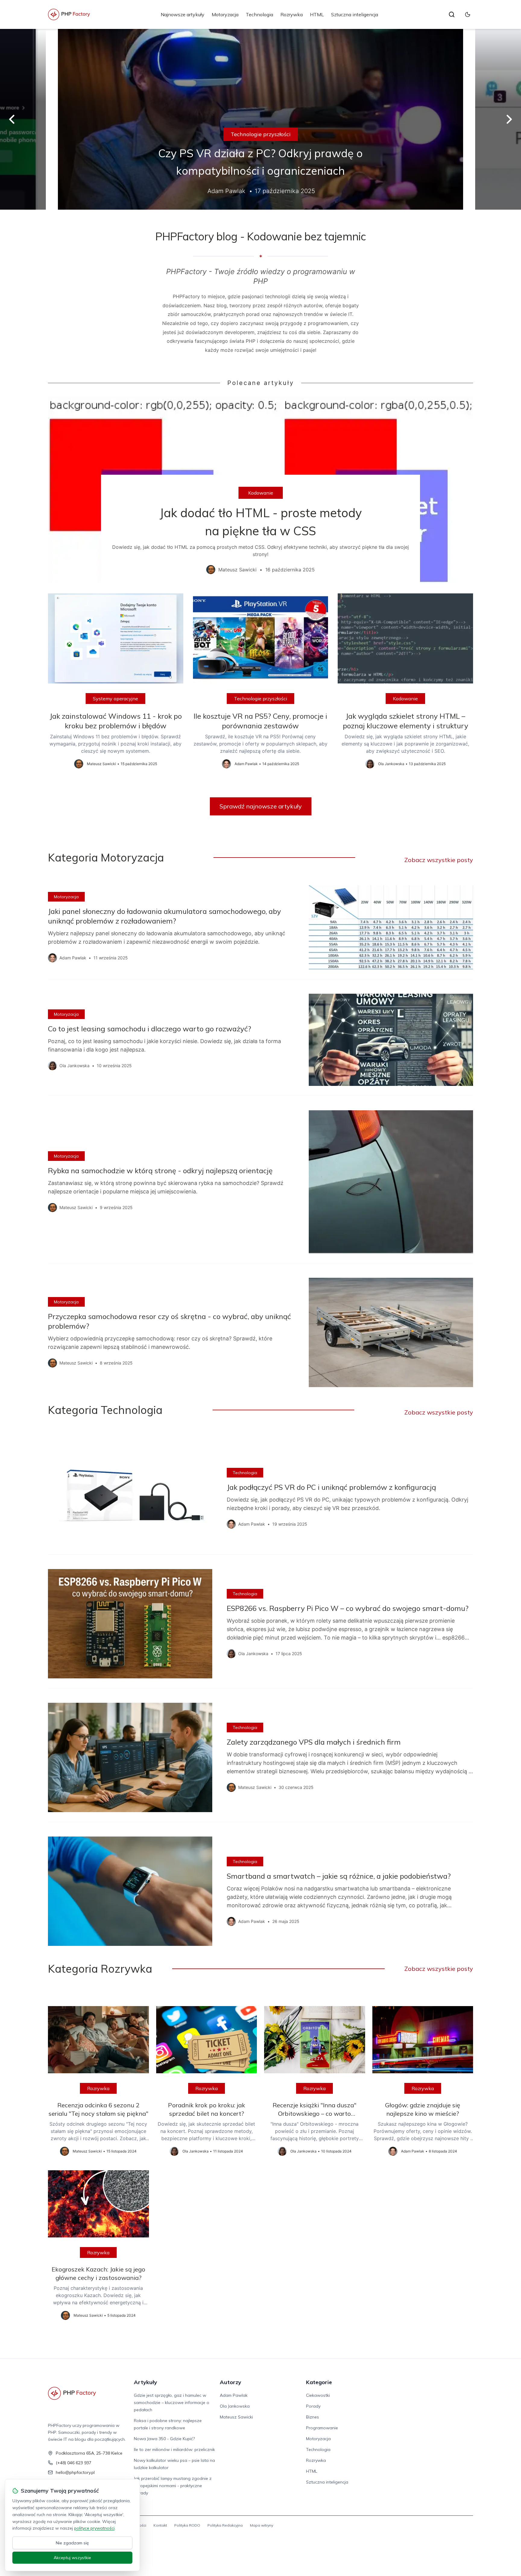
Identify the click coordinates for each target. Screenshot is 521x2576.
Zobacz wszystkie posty (439, 860)
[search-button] (452, 14)
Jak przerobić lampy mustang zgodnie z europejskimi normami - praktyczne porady (173, 2486)
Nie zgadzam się (72, 2543)
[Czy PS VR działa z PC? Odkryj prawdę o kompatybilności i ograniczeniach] (260, 119)
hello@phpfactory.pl (75, 2472)
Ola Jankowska (235, 2406)
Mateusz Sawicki (236, 2417)
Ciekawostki (318, 2395)
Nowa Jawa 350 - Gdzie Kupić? (164, 2439)
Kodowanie (261, 493)
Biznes (313, 2417)
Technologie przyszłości (261, 134)
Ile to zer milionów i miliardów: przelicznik (174, 2449)
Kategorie (319, 2382)
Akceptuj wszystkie (72, 2558)
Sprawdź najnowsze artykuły (261, 806)
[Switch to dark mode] (468, 14)
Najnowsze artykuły (183, 14)
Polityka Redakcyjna (225, 2525)
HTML (317, 14)
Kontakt (160, 2525)
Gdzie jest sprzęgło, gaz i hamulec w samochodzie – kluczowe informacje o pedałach (172, 2402)
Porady (313, 2406)
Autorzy (231, 2382)
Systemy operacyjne (115, 699)
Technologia (259, 14)
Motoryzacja (225, 14)
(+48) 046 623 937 (74, 2463)
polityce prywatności (94, 2528)
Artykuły (145, 2382)
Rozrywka (292, 14)
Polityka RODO (187, 2525)
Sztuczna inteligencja (355, 14)
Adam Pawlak (234, 2395)
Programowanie (322, 2428)
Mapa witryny (262, 2525)
